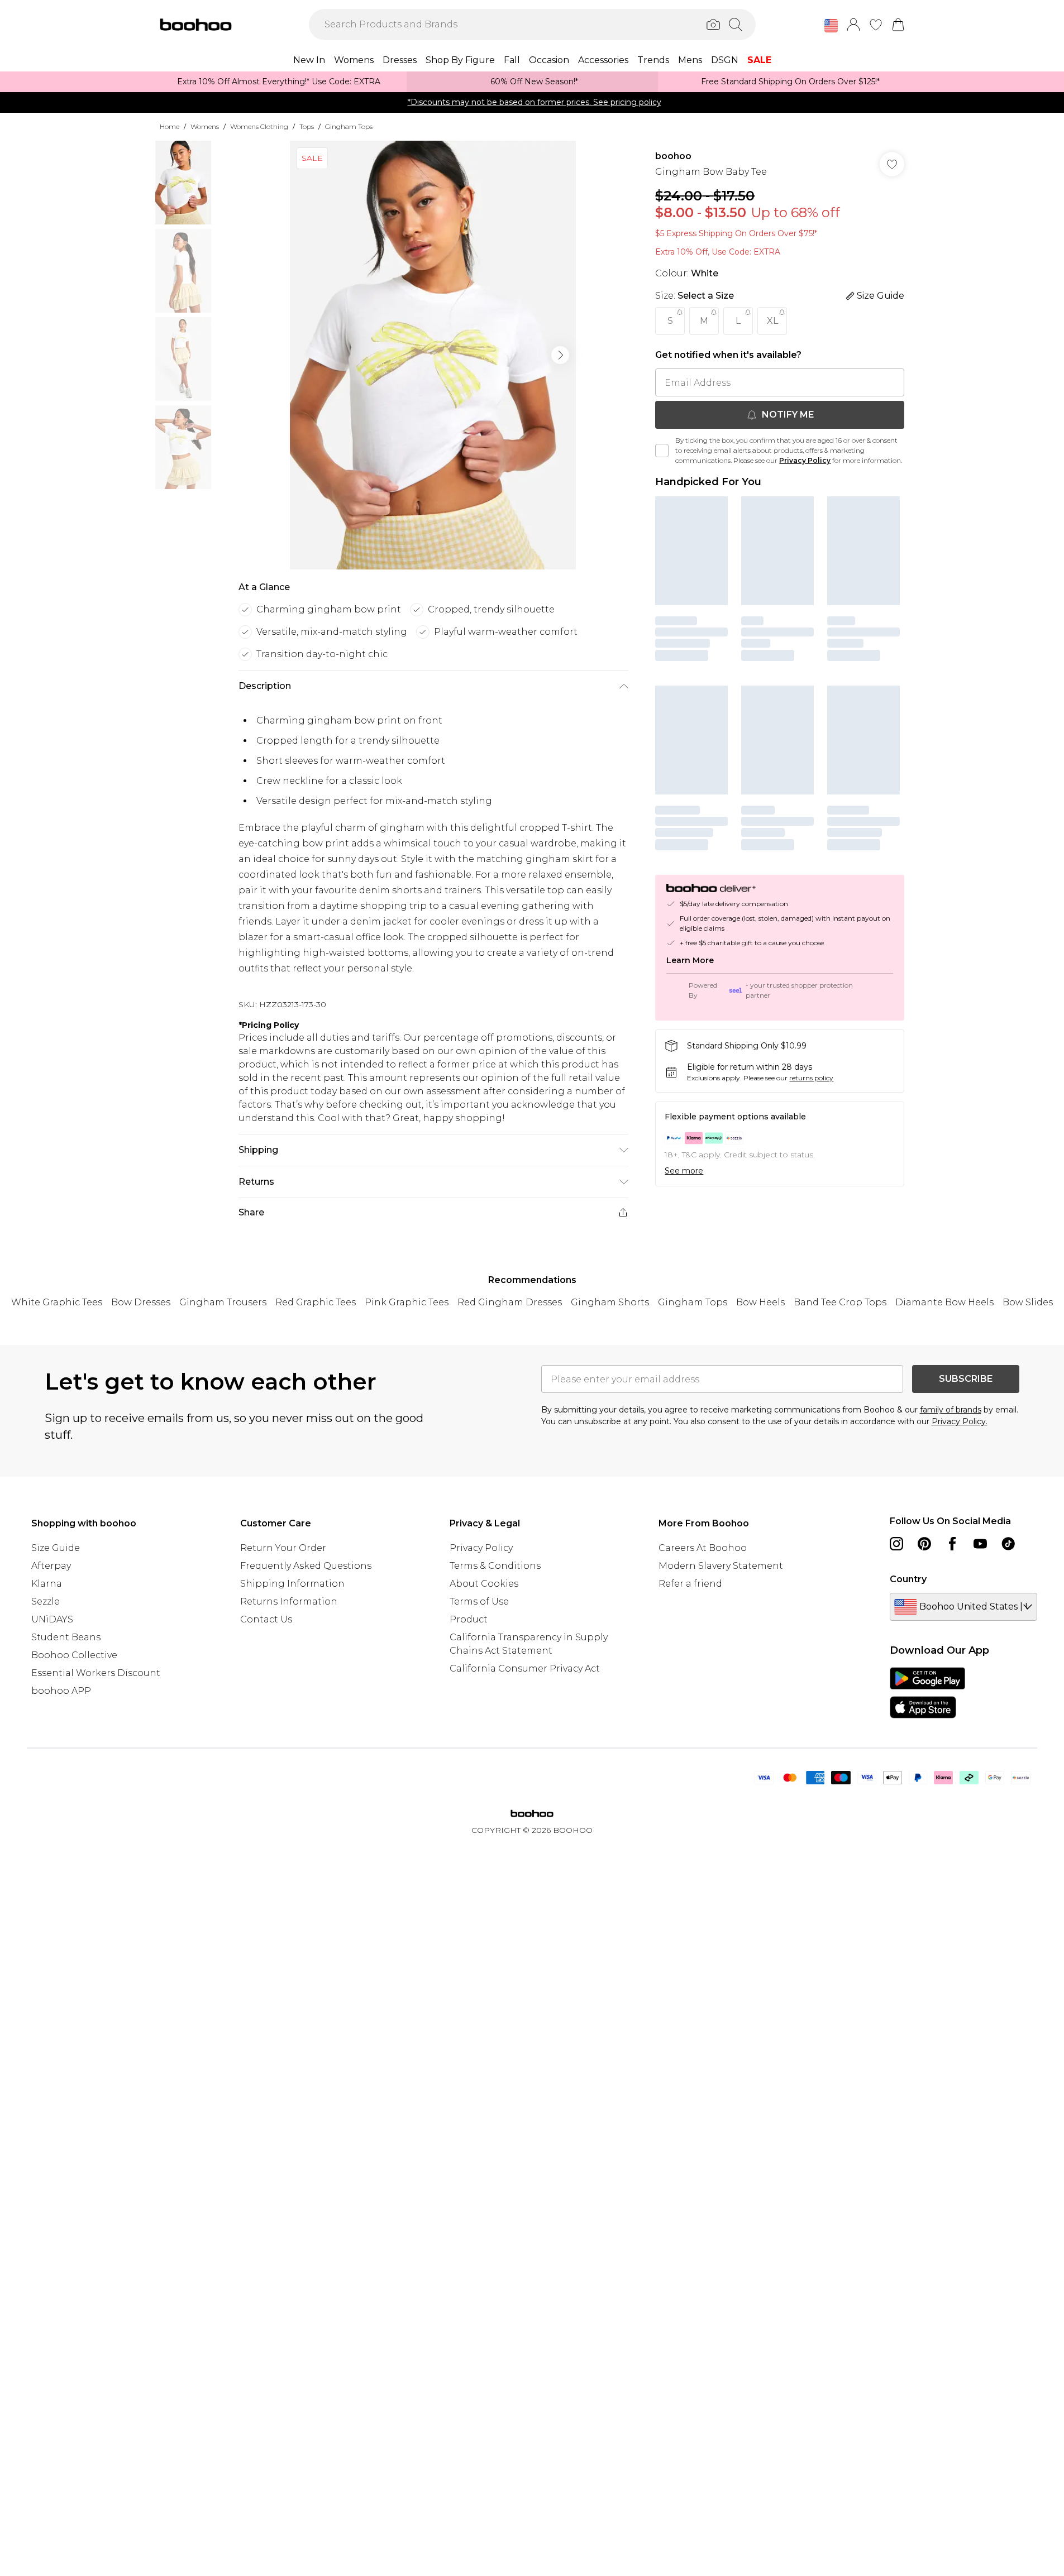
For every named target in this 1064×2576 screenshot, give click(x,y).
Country (908, 1579)
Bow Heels (760, 1302)
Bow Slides (1028, 1302)
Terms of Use (479, 1601)
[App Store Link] (927, 1693)
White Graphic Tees (57, 1302)
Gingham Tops (349, 126)
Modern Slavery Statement (721, 1566)
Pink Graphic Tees (407, 1302)
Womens (205, 126)
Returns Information (289, 1601)
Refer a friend (690, 1584)
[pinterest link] (924, 1544)
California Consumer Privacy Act (525, 1668)
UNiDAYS (52, 1619)
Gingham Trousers (223, 1302)
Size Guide (56, 1548)
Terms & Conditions (495, 1566)
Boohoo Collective (74, 1655)
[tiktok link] (1008, 1544)
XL (772, 321)
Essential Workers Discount (96, 1673)
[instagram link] (896, 1544)
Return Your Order (283, 1548)
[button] (831, 26)
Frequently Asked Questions (306, 1566)
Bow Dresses (141, 1302)
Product (469, 1619)
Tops (307, 126)
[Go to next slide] (560, 355)
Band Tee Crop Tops (840, 1302)
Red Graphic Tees (316, 1302)
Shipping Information (292, 1584)
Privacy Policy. (960, 1421)
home (170, 126)
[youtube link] (980, 1544)
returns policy (811, 1078)
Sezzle (46, 1601)
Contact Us (266, 1619)
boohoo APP (61, 1691)
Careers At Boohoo (703, 1548)
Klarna (47, 1584)
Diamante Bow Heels (944, 1302)
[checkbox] (662, 451)
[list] (433, 355)
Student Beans (66, 1637)
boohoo (673, 156)
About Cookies (484, 1584)
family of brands (951, 1410)
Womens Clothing (259, 126)
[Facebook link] (952, 1544)
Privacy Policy (805, 460)
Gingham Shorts (610, 1302)
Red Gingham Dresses (510, 1302)
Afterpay (51, 1566)
